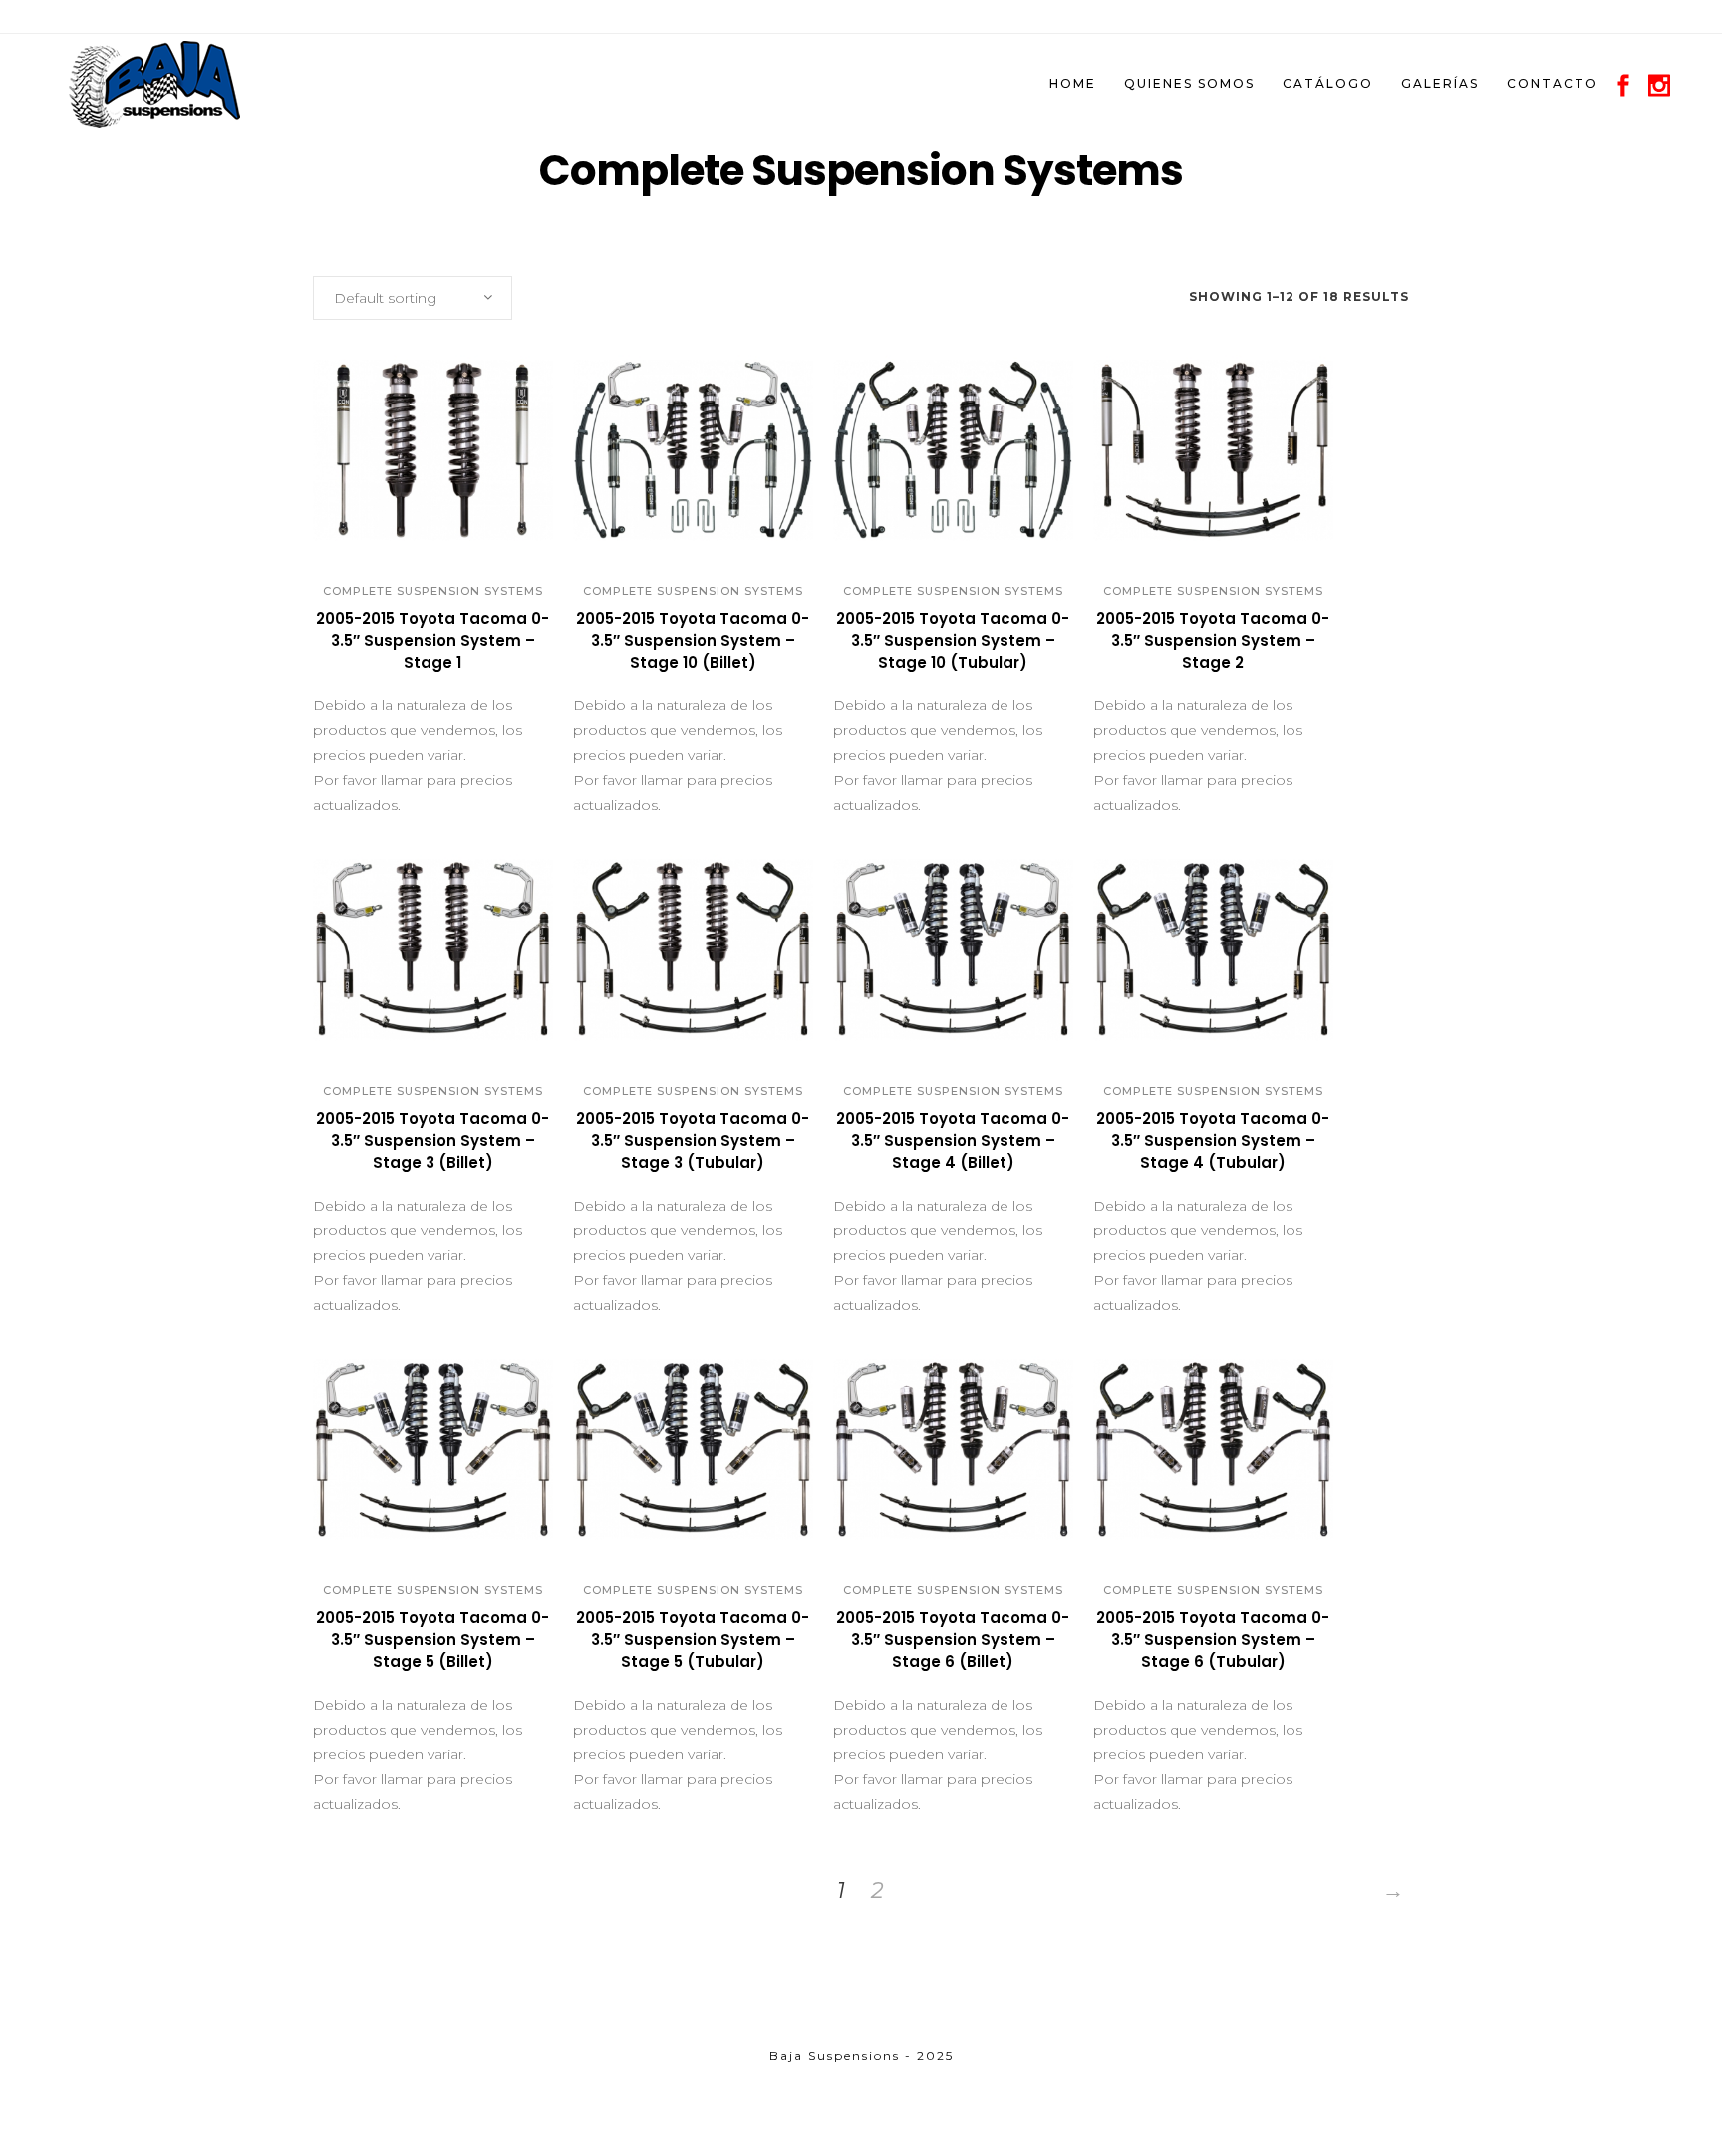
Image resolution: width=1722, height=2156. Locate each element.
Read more (369, 671)
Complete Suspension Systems (433, 591)
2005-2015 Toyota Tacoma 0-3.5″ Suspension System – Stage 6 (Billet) (953, 1639)
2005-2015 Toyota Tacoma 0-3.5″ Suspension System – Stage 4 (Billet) (953, 1140)
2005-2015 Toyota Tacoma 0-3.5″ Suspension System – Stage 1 (432, 640)
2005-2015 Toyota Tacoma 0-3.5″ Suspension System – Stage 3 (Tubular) (693, 1140)
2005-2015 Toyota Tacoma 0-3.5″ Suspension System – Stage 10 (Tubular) (953, 640)
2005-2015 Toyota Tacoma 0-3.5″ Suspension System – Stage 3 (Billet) (432, 1140)
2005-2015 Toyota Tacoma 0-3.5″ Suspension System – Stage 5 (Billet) (432, 1639)
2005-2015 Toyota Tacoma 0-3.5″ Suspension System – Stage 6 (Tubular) (1213, 1639)
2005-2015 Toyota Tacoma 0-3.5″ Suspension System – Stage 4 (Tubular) (1213, 1140)
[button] (411, 530)
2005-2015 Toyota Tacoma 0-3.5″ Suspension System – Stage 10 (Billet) (693, 640)
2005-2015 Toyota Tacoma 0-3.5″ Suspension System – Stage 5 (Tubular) (693, 1639)
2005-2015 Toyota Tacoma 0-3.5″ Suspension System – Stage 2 (1213, 640)
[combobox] (413, 298)
